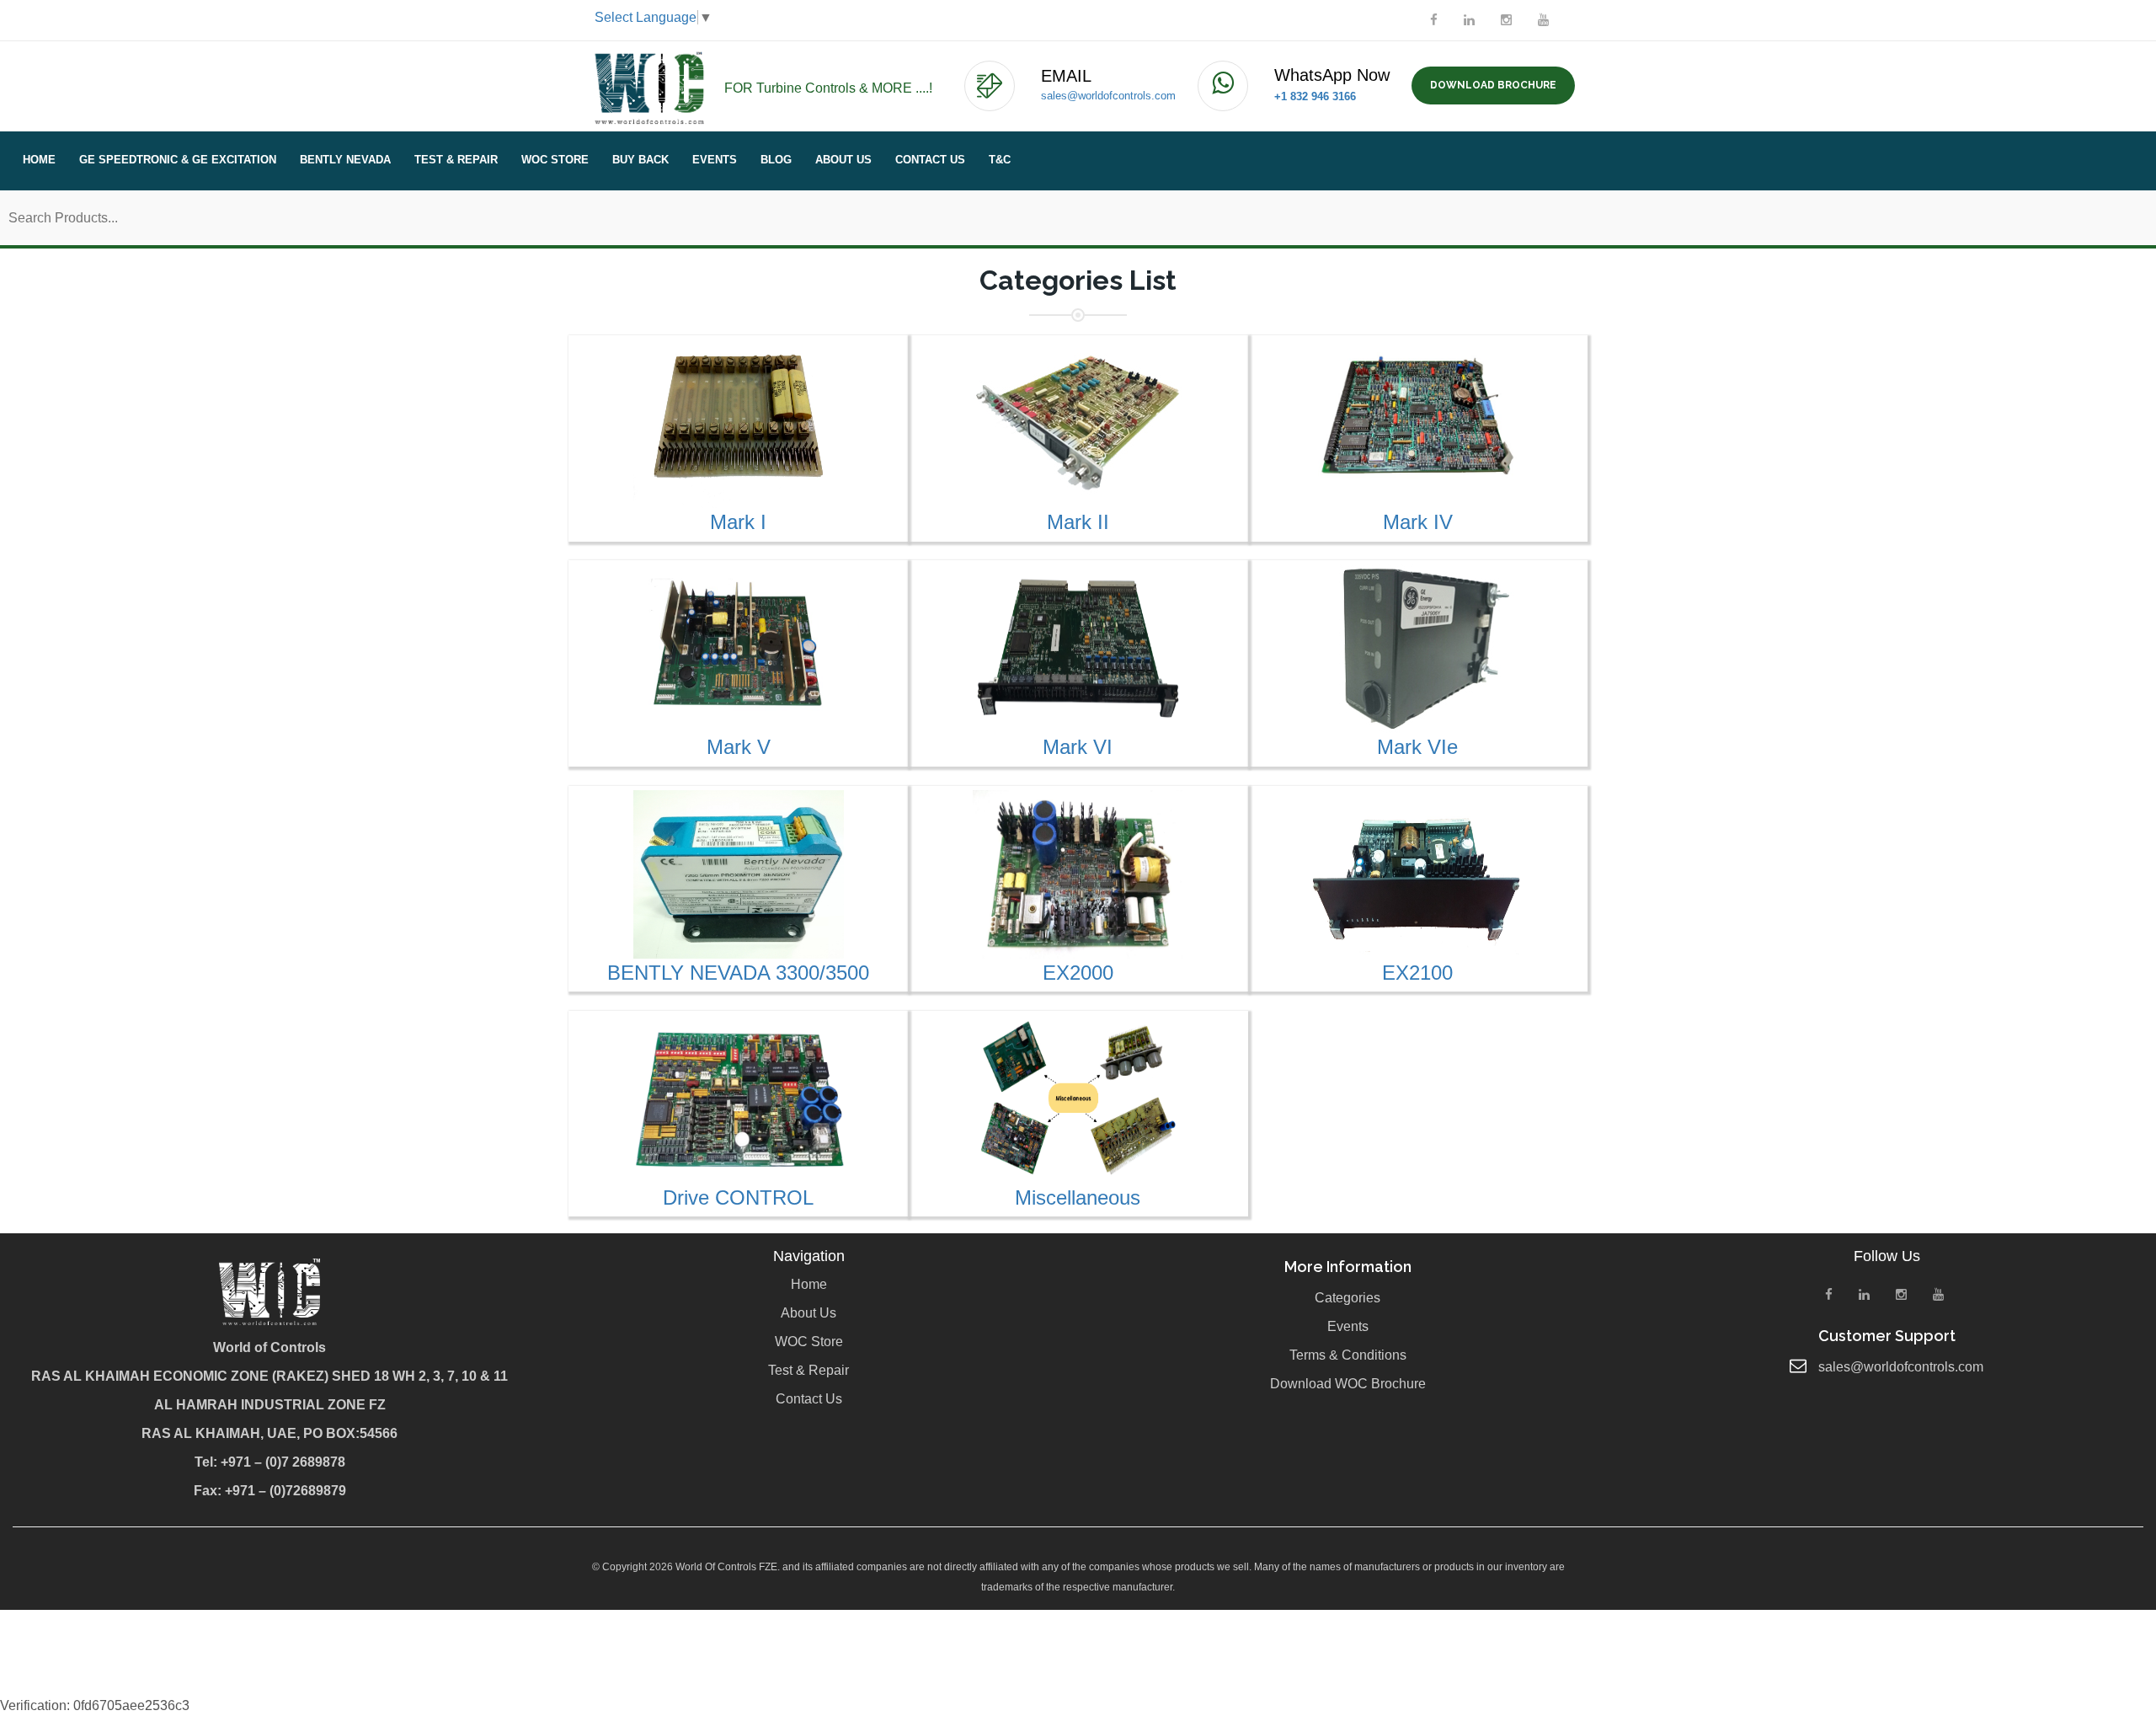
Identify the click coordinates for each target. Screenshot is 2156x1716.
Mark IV (1418, 522)
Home (39, 160)
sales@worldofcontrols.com (1108, 96)
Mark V (739, 747)
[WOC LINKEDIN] (1469, 20)
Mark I (738, 522)
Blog (776, 160)
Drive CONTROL (738, 1197)
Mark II (1078, 522)
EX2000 (1078, 973)
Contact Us (930, 160)
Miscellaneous (1078, 1197)
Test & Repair (456, 160)
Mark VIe (1417, 747)
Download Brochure (1493, 85)
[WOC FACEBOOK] (1434, 20)
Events (715, 160)
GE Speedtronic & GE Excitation (178, 160)
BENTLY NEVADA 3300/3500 (738, 973)
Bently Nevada (345, 160)
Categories (1347, 1298)
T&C (1000, 160)
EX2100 (1417, 973)
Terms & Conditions (1348, 1355)
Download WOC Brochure (1348, 1384)
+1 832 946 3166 (1315, 96)
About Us (843, 160)
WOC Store (555, 160)
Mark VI (1078, 747)
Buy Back (640, 160)
